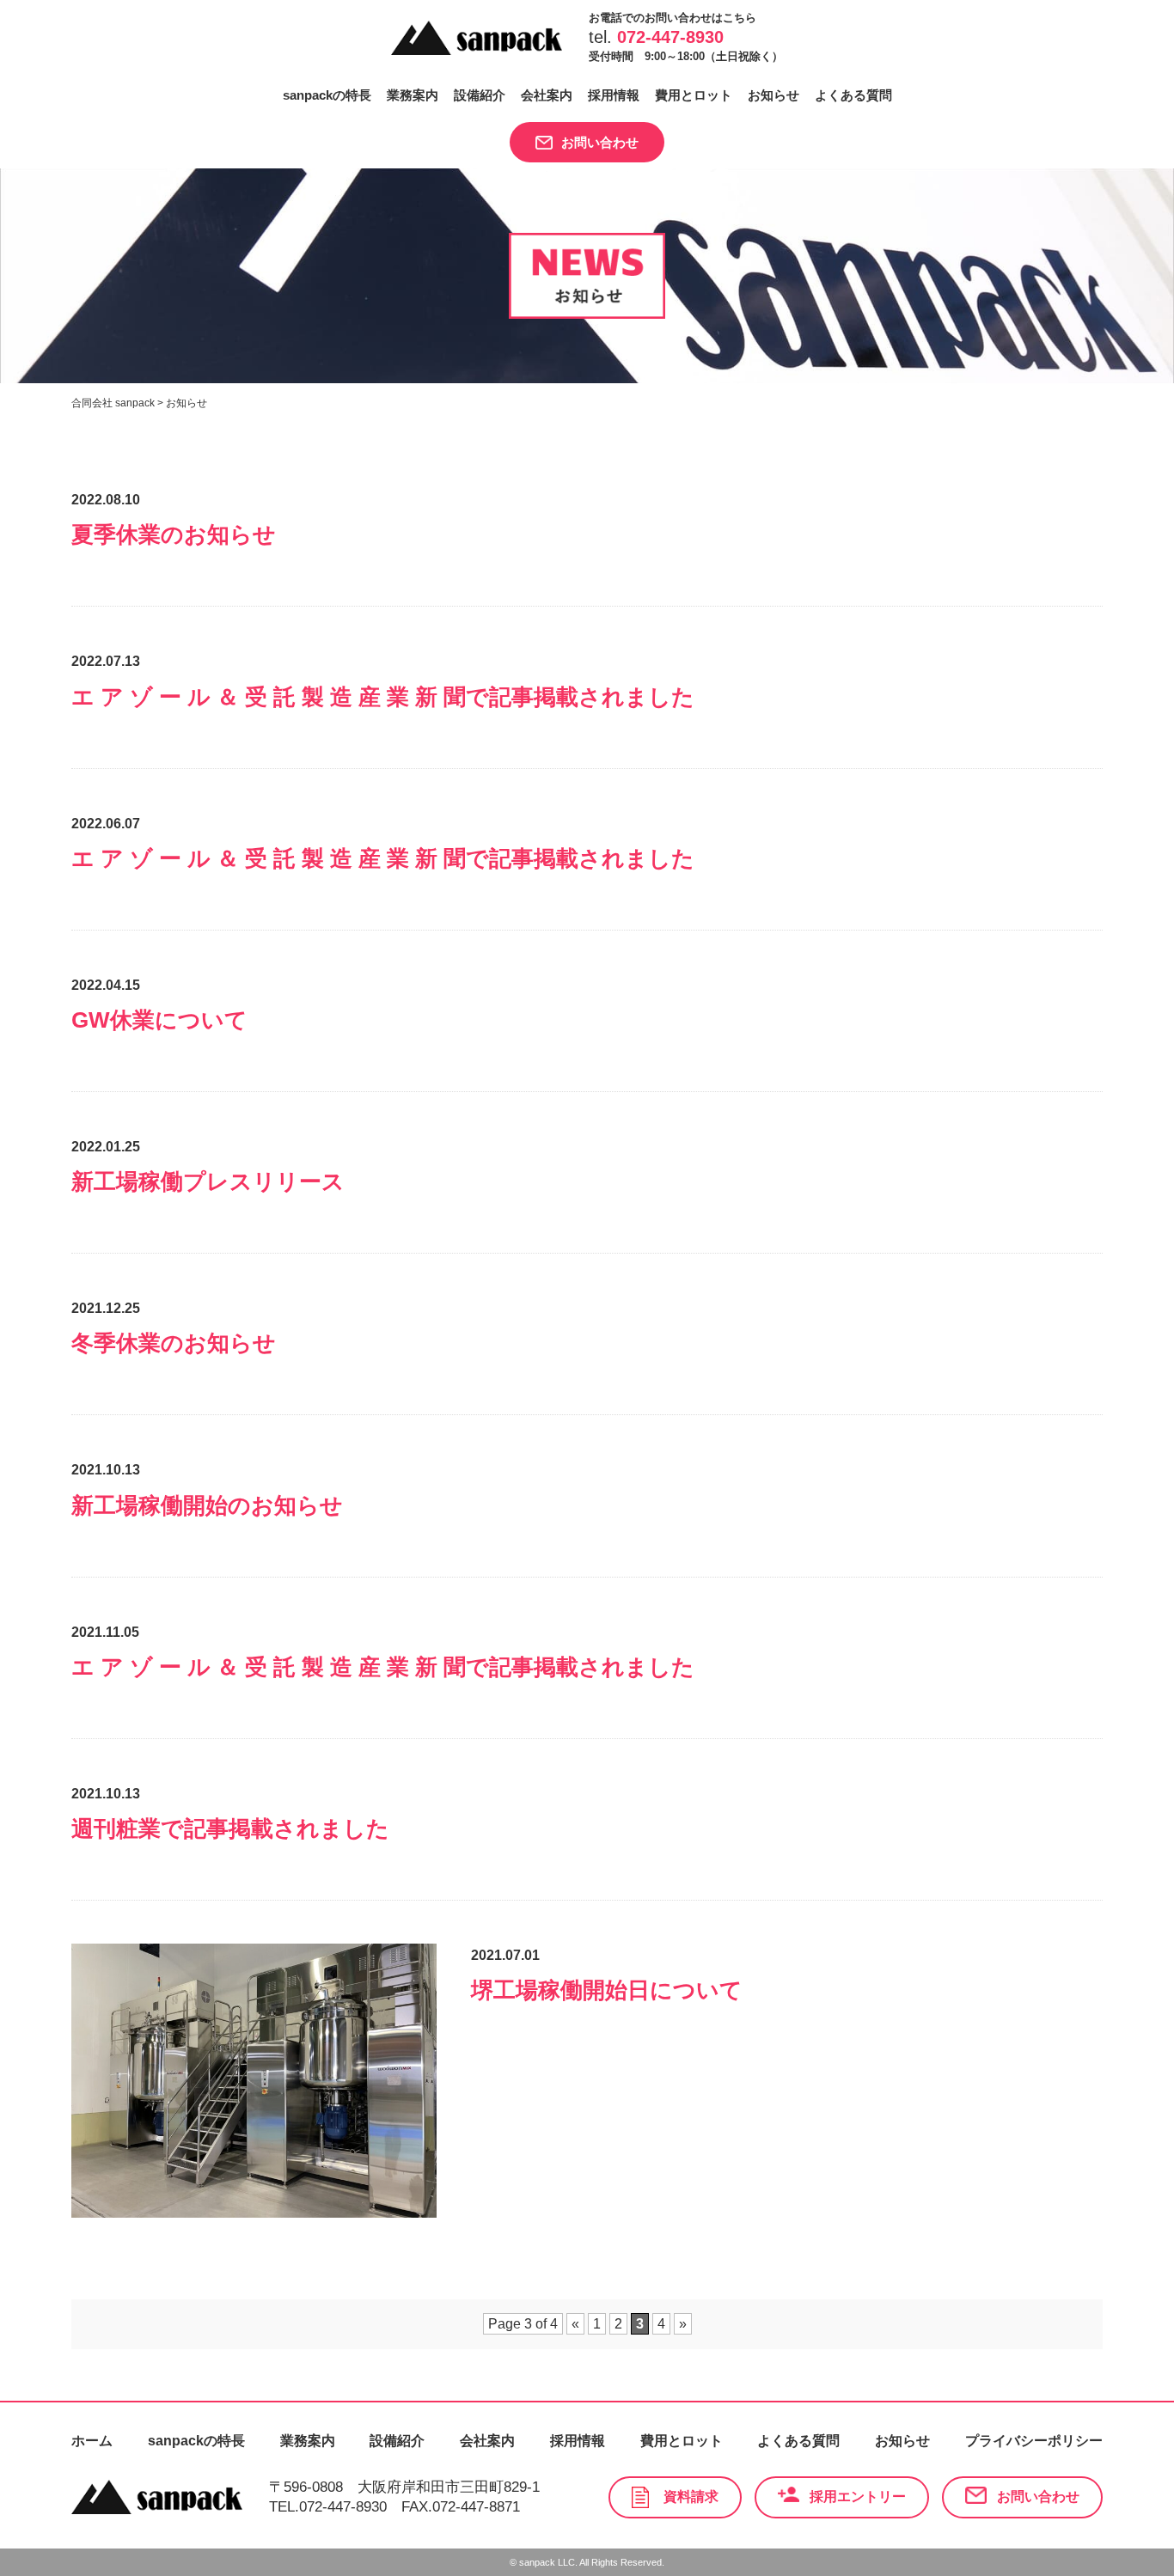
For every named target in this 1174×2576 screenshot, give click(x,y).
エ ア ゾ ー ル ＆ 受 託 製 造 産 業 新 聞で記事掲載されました (383, 697)
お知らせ (773, 95)
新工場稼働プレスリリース (208, 1181)
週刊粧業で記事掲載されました (230, 1828)
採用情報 (614, 95)
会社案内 (547, 95)
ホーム (92, 2441)
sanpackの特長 (327, 95)
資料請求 (691, 2497)
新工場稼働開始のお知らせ (207, 1505)
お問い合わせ (600, 142)
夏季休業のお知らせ (174, 534)
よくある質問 (853, 95)
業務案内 (413, 95)
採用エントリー (858, 2497)
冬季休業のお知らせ (174, 1343)
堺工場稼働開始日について (607, 1990)
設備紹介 (480, 95)
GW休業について (159, 1020)
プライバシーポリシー (1034, 2441)
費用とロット (694, 95)
